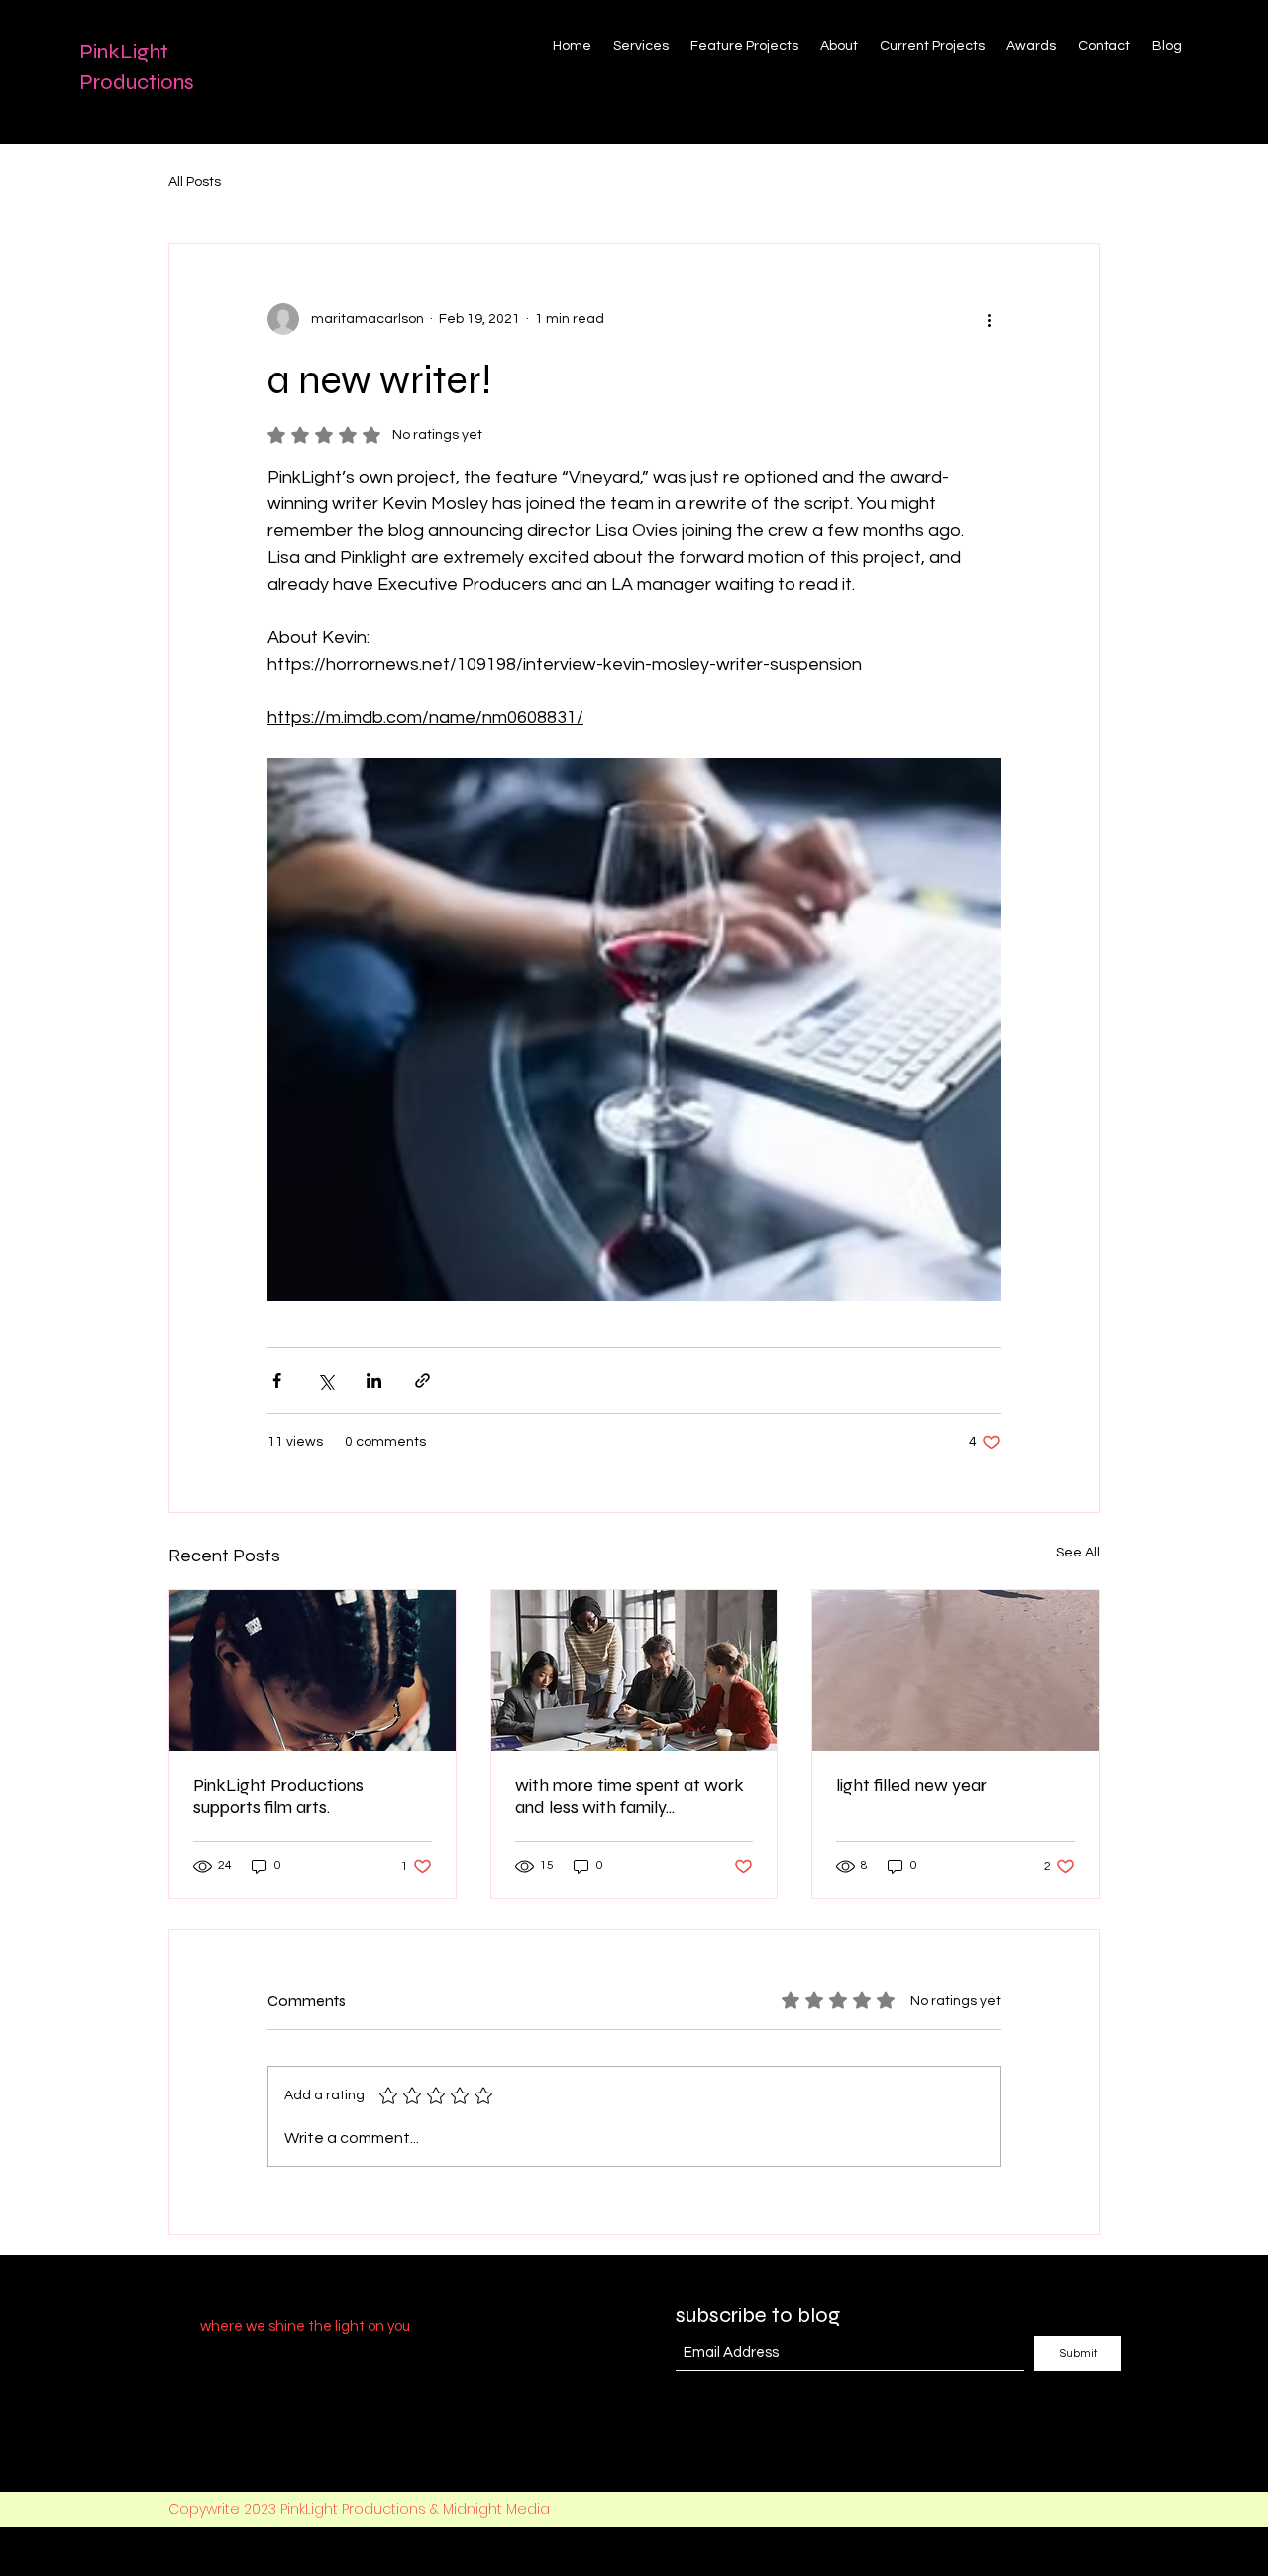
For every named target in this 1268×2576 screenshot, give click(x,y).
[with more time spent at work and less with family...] (634, 1670)
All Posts (195, 182)
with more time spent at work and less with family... (630, 1796)
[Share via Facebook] (277, 1381)
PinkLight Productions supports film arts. (278, 1796)
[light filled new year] (955, 1670)
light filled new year (911, 1785)
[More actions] (989, 319)
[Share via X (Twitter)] (325, 1381)
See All (1078, 1553)
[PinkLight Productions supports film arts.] (313, 1670)
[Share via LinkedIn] (374, 1381)
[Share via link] (423, 1381)
